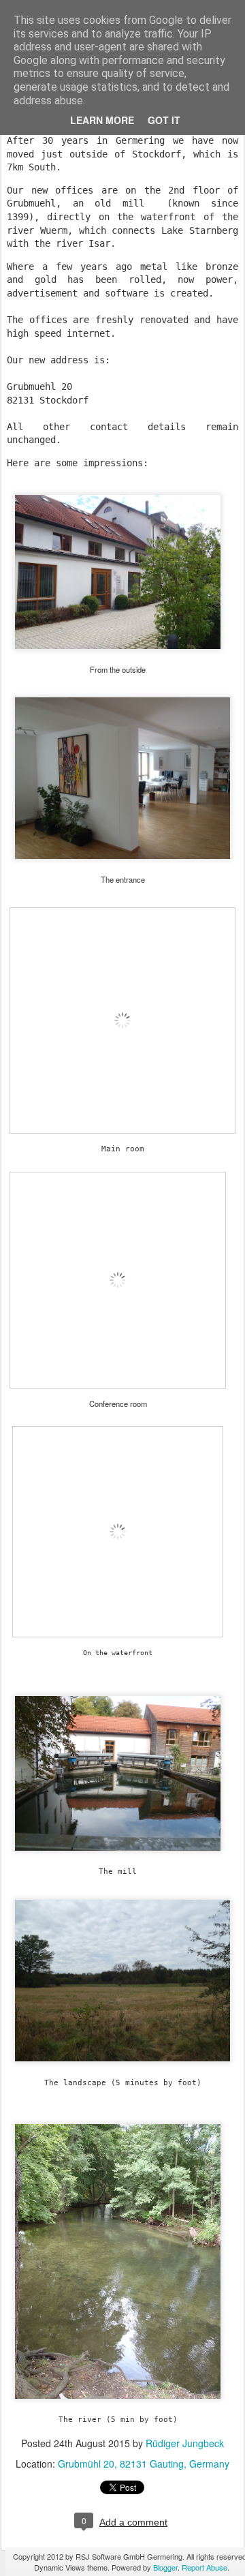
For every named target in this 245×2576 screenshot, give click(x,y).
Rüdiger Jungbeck (185, 2443)
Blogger (165, 2567)
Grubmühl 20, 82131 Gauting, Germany (144, 2464)
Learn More (102, 120)
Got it (164, 120)
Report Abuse (205, 2567)
